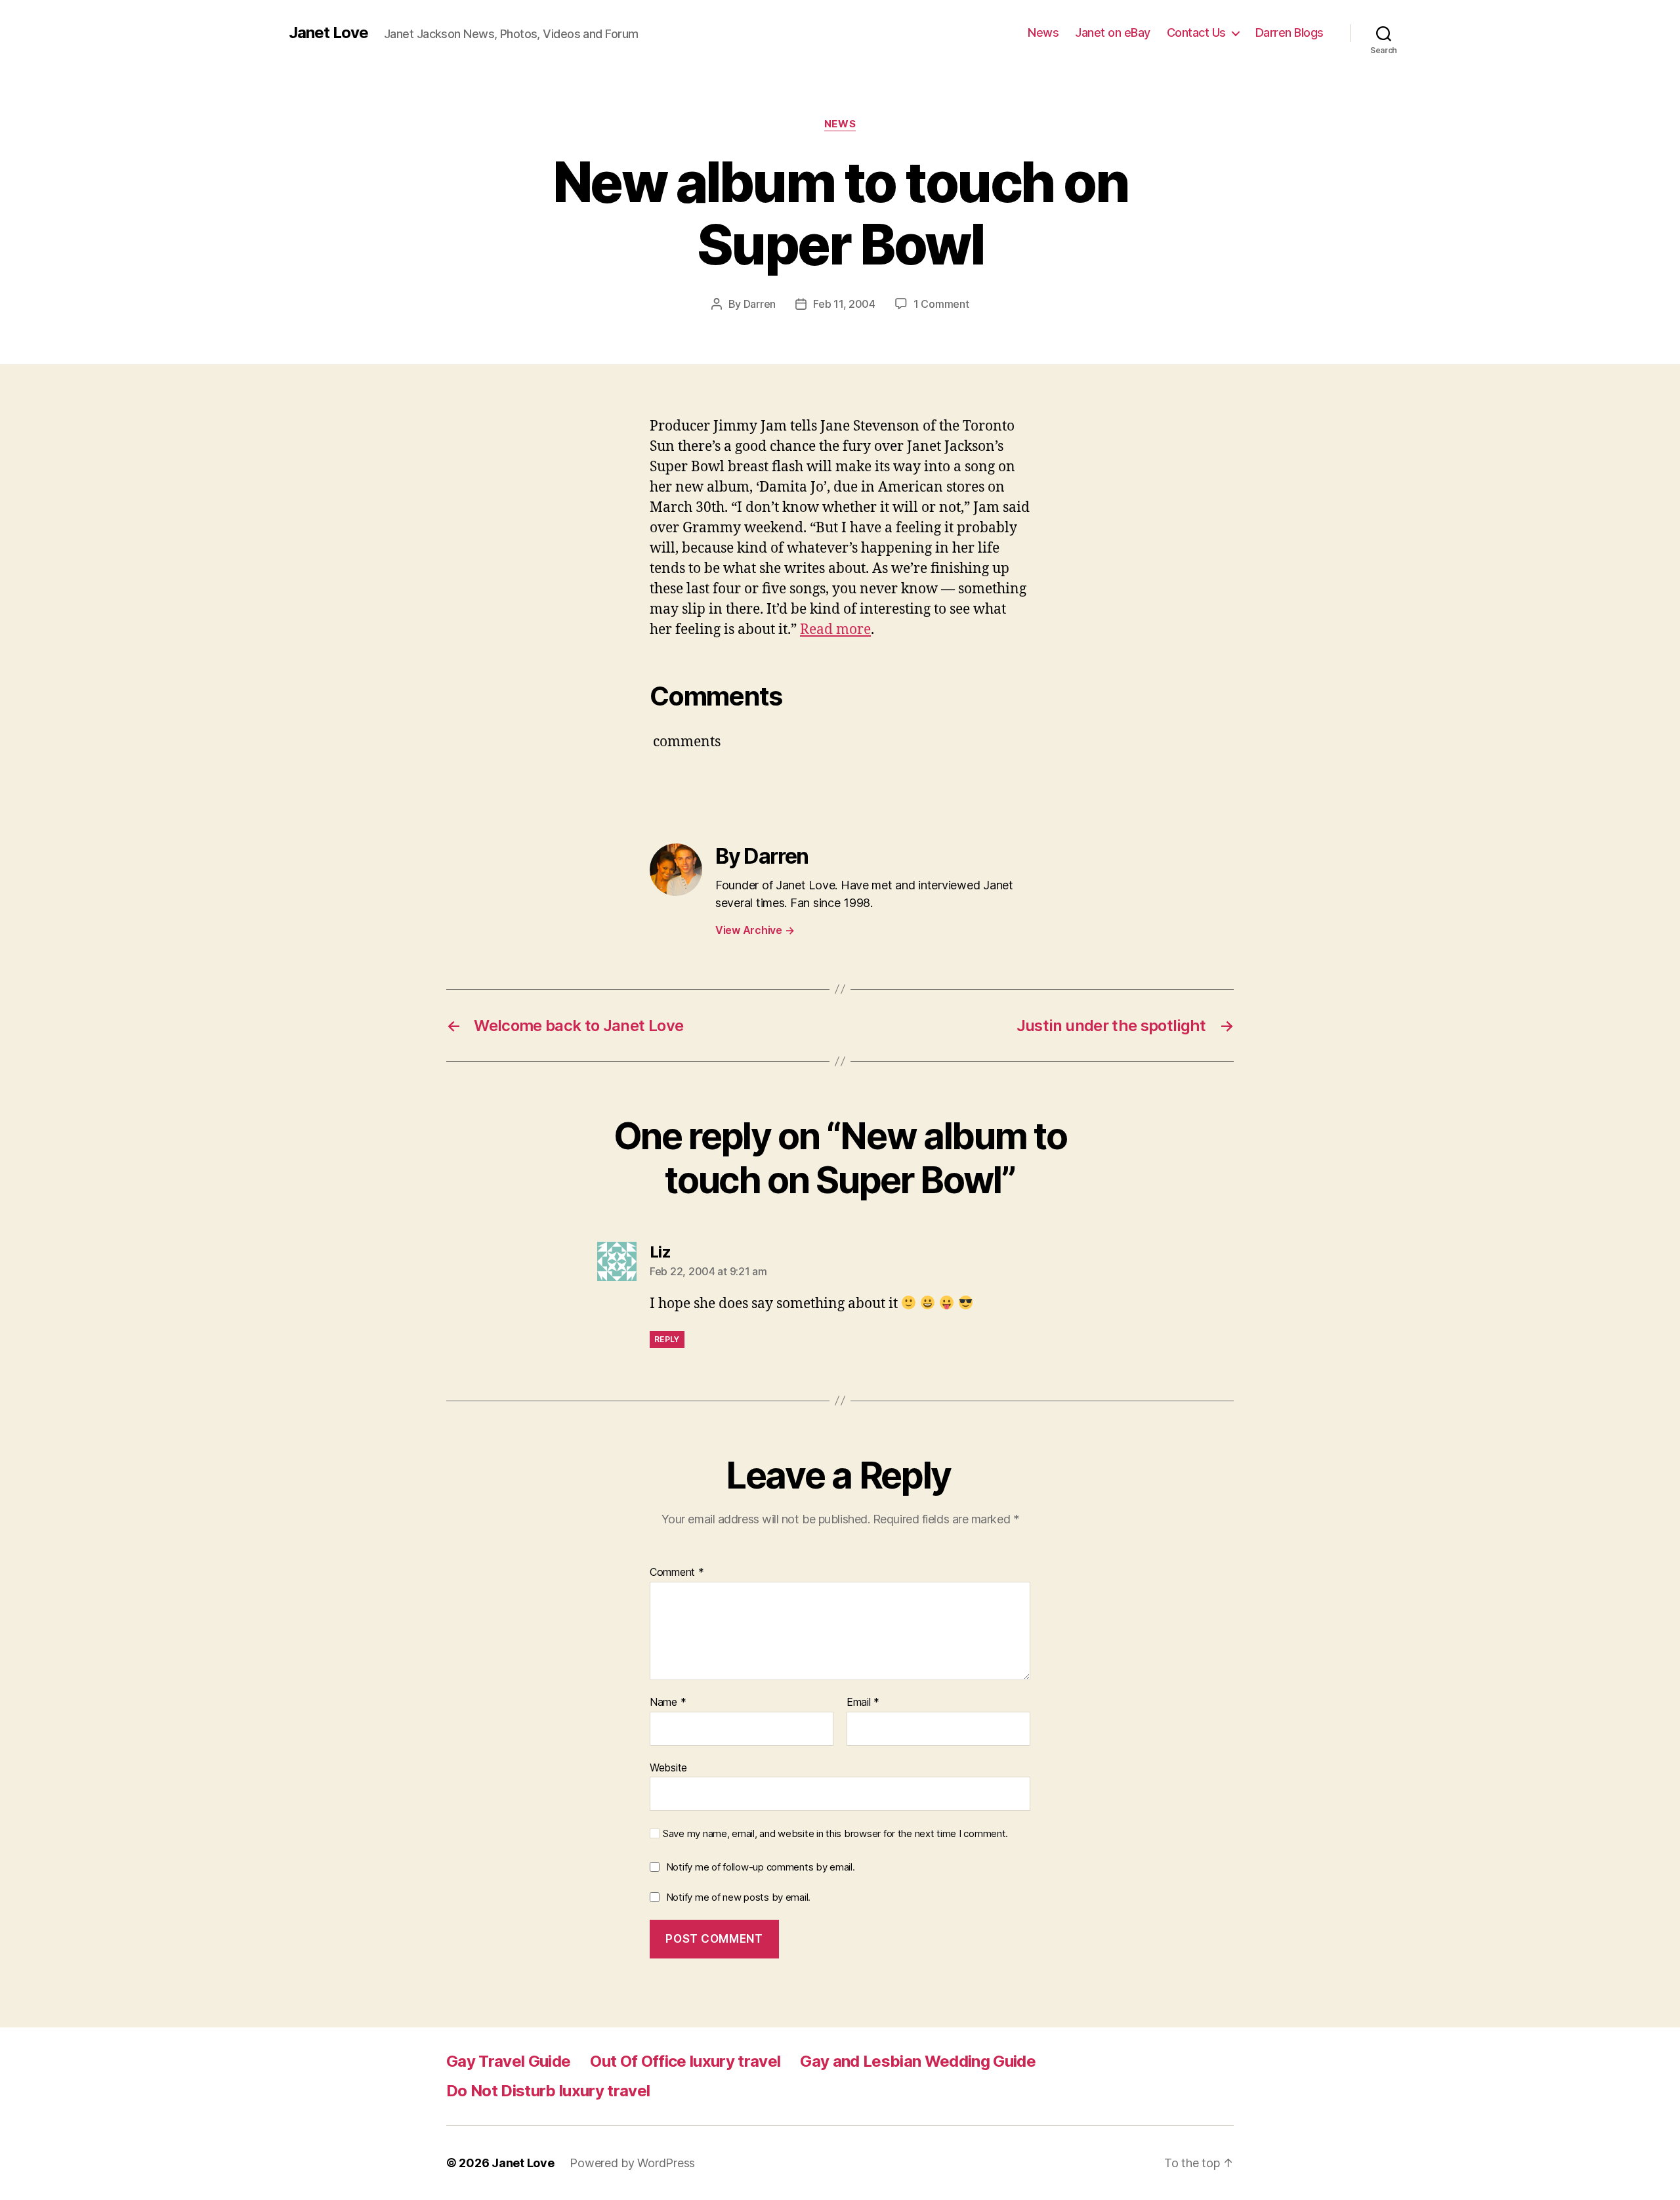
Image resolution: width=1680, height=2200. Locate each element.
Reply (667, 1339)
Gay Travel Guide (508, 2061)
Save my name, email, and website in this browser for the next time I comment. (835, 1834)
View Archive (755, 930)
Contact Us (1196, 32)
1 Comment (941, 304)
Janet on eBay (1113, 32)
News (1043, 32)
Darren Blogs (1290, 32)
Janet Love (328, 33)
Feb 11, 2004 (844, 304)
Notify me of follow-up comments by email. (761, 1867)
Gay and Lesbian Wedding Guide (918, 2061)
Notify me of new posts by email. (738, 1897)
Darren (760, 304)
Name (668, 1703)
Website (668, 1767)
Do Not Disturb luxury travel (548, 2091)
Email (863, 1703)
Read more (835, 630)
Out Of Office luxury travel (685, 2061)
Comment (677, 1573)
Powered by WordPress (632, 2163)
